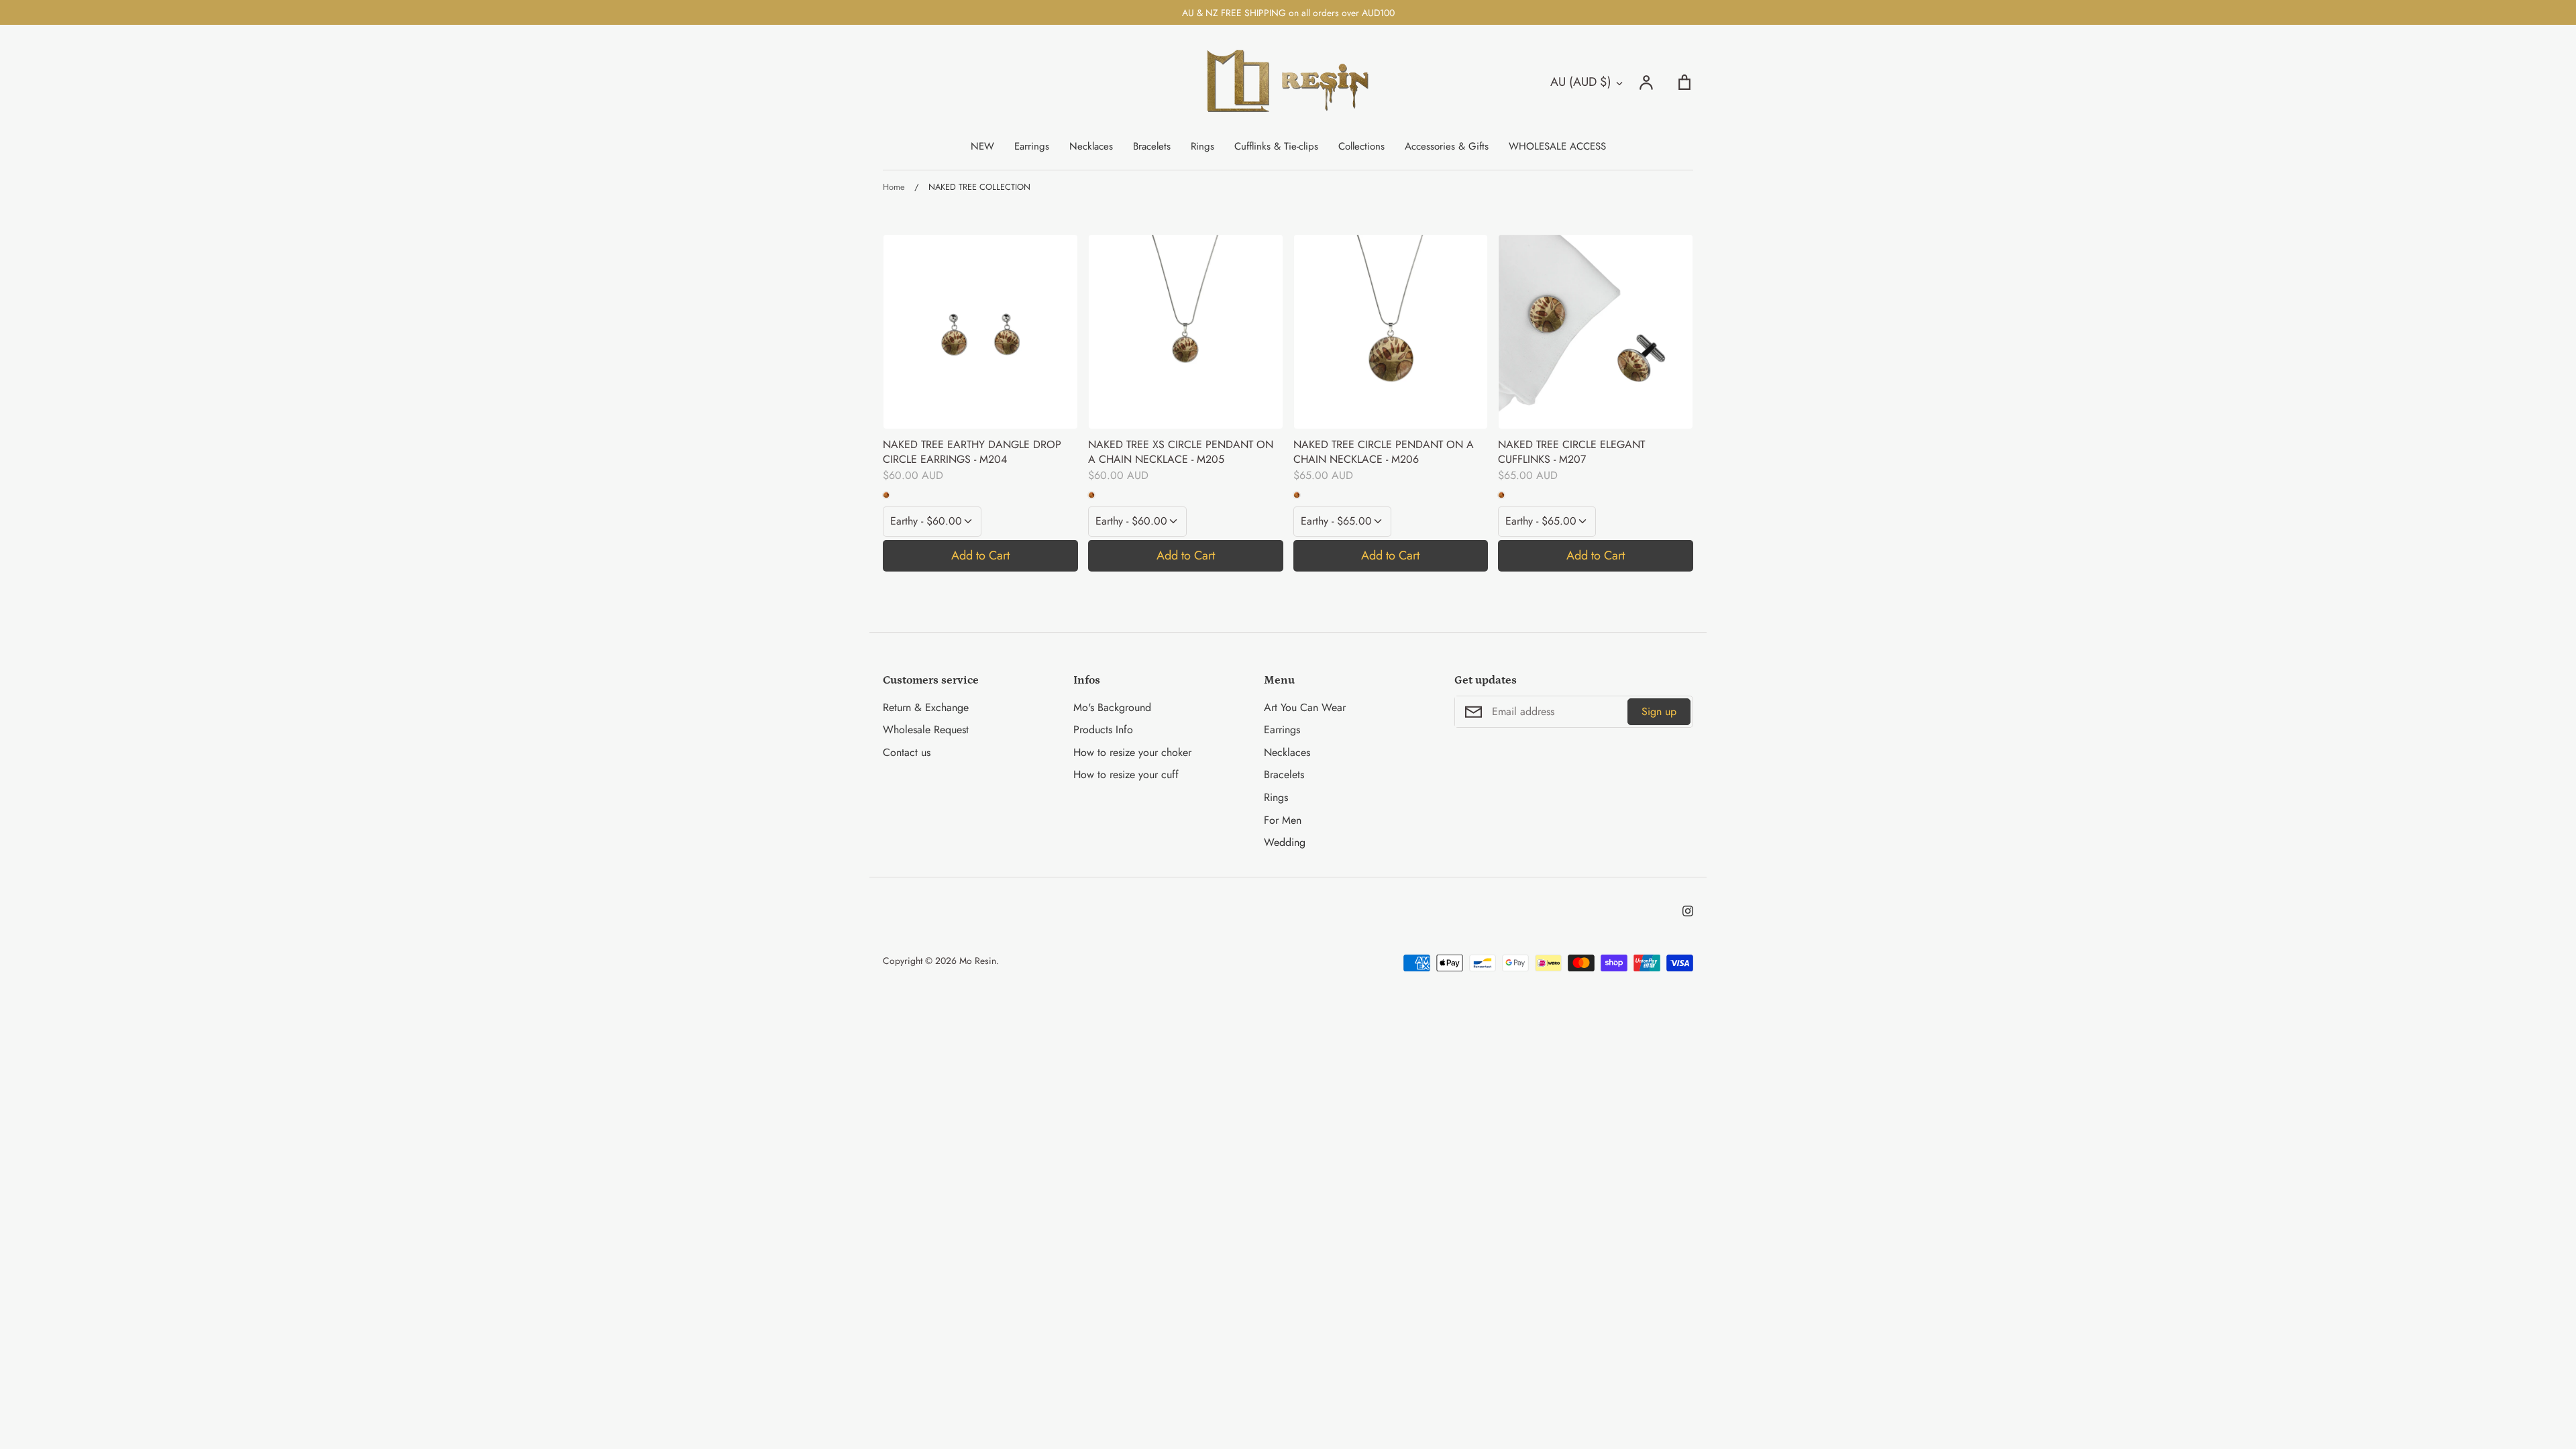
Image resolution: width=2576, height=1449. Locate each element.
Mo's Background (1112, 707)
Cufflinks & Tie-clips (1276, 146)
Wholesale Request (926, 730)
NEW (982, 146)
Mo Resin (978, 961)
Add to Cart (980, 555)
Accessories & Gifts (1447, 146)
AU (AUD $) (1581, 82)
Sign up (1659, 711)
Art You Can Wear (1305, 707)
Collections (1361, 146)
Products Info (1103, 730)
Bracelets (1152, 146)
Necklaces (1091, 146)
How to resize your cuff (1126, 774)
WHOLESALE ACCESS (1557, 146)
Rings (1202, 146)
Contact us (907, 752)
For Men (1283, 820)
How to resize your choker (1132, 752)
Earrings (1032, 146)
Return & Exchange (926, 707)
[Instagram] (1688, 911)
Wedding (1285, 842)
